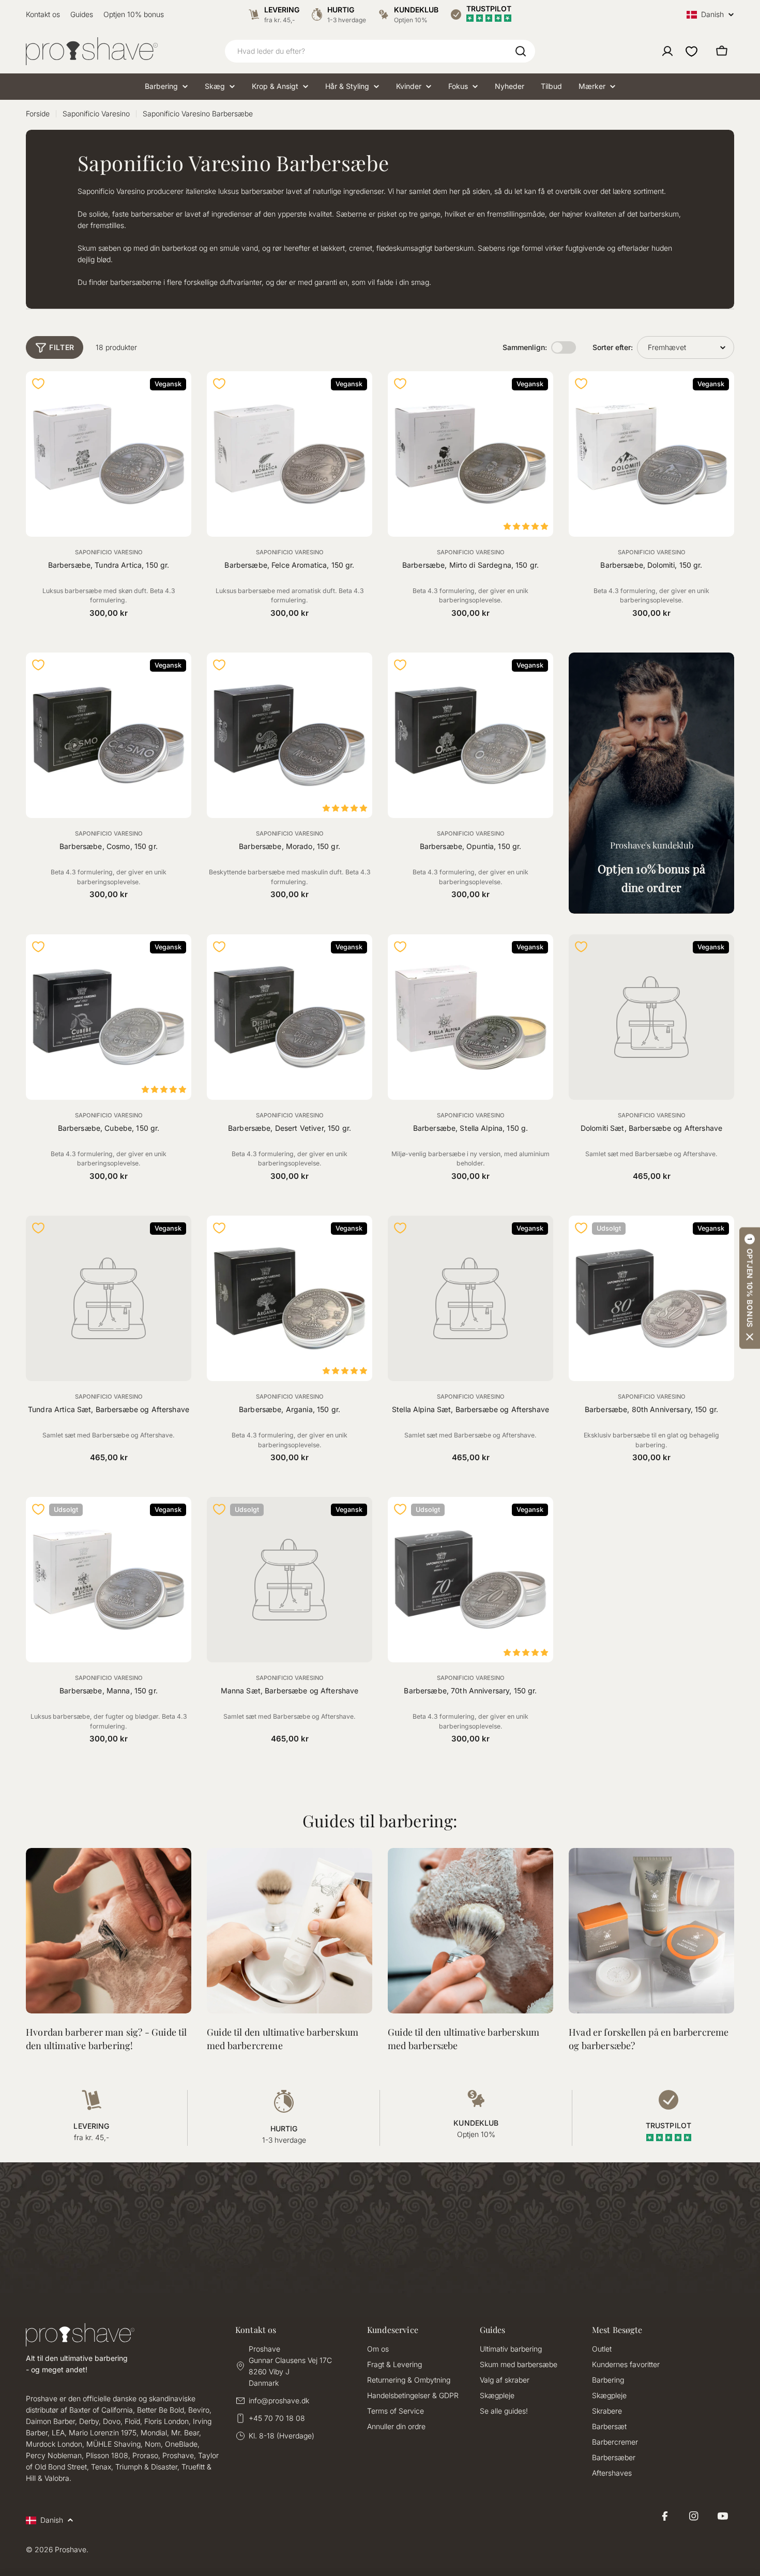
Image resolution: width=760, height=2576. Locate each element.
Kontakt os (43, 14)
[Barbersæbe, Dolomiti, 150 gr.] (651, 454)
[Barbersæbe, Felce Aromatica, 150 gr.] (290, 454)
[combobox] (380, 51)
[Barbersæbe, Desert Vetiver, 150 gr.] (290, 1017)
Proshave (71, 2549)
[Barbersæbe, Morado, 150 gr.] (290, 735)
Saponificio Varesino (96, 113)
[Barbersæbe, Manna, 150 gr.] (109, 1580)
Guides (82, 14)
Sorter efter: (613, 347)
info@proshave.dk (279, 2400)
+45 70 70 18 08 (277, 2418)
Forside (38, 113)
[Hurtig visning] (177, 393)
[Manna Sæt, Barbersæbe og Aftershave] (290, 1580)
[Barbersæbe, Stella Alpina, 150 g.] (470, 1017)
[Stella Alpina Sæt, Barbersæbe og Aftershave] (470, 1298)
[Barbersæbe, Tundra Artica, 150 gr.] (109, 454)
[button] (750, 1288)
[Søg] (521, 51)
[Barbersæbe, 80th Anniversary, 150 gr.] (651, 1298)
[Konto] (667, 51)
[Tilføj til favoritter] (38, 384)
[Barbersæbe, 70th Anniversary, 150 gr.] (470, 1580)
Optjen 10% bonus (134, 14)
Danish (712, 15)
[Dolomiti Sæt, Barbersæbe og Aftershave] (651, 1017)
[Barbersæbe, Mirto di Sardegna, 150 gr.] (470, 454)
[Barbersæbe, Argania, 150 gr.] (290, 1298)
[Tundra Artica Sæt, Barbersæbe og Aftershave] (109, 1298)
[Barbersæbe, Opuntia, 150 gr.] (470, 735)
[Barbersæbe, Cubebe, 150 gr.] (109, 1017)
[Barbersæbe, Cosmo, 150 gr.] (109, 735)
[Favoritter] (691, 51)
